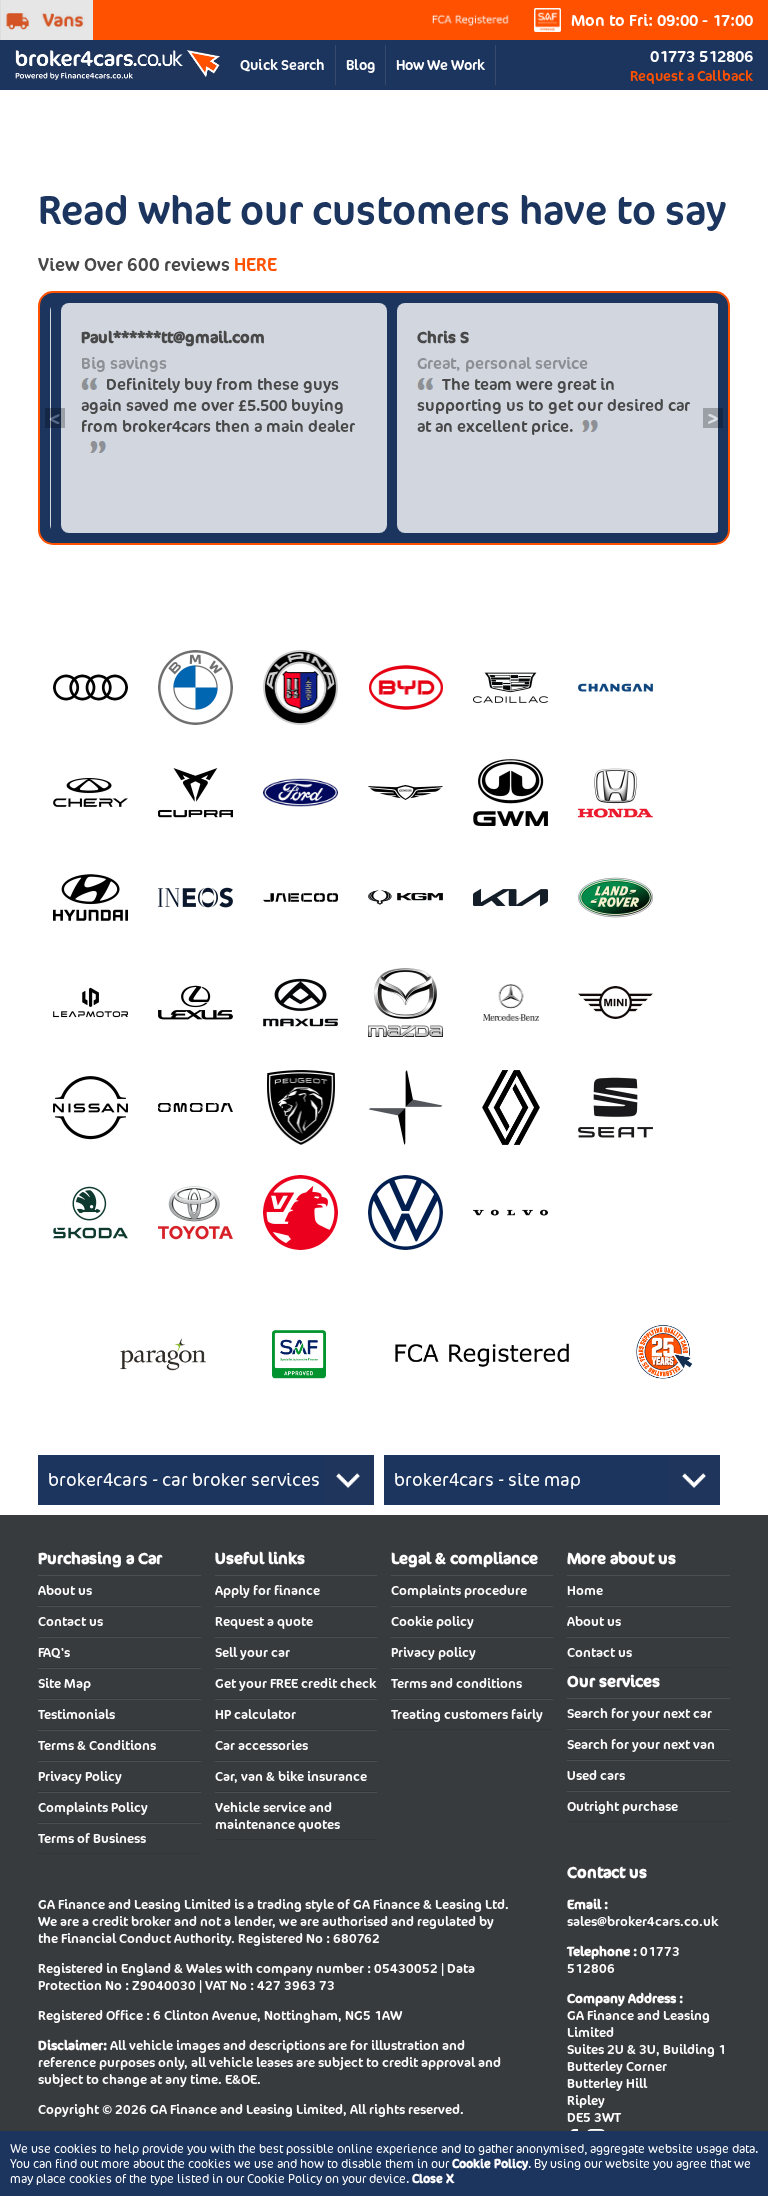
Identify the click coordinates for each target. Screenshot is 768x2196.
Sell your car (252, 1652)
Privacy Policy (80, 1776)
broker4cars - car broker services (184, 1479)
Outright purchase (622, 1806)
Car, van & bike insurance (291, 1776)
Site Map (64, 1683)
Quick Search (282, 65)
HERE (255, 264)
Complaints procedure (459, 1590)
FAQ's (54, 1652)
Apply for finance (267, 1590)
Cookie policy (432, 1621)
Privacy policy (433, 1652)
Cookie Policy (490, 2163)
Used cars (596, 1775)
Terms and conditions (456, 1683)
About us (65, 1590)
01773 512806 (701, 56)
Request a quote (264, 1621)
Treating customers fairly (467, 1714)
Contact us (70, 1621)
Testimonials (76, 1714)
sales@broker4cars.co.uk (642, 1921)
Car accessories (261, 1745)
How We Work (440, 65)
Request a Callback (691, 76)
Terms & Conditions (97, 1745)
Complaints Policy (93, 1807)
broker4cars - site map (487, 1479)
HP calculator (255, 1714)
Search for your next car (639, 1713)
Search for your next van (641, 1744)
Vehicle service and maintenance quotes (277, 1816)
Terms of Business (92, 1838)
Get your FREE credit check (295, 1683)
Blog (360, 65)
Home (585, 1590)
